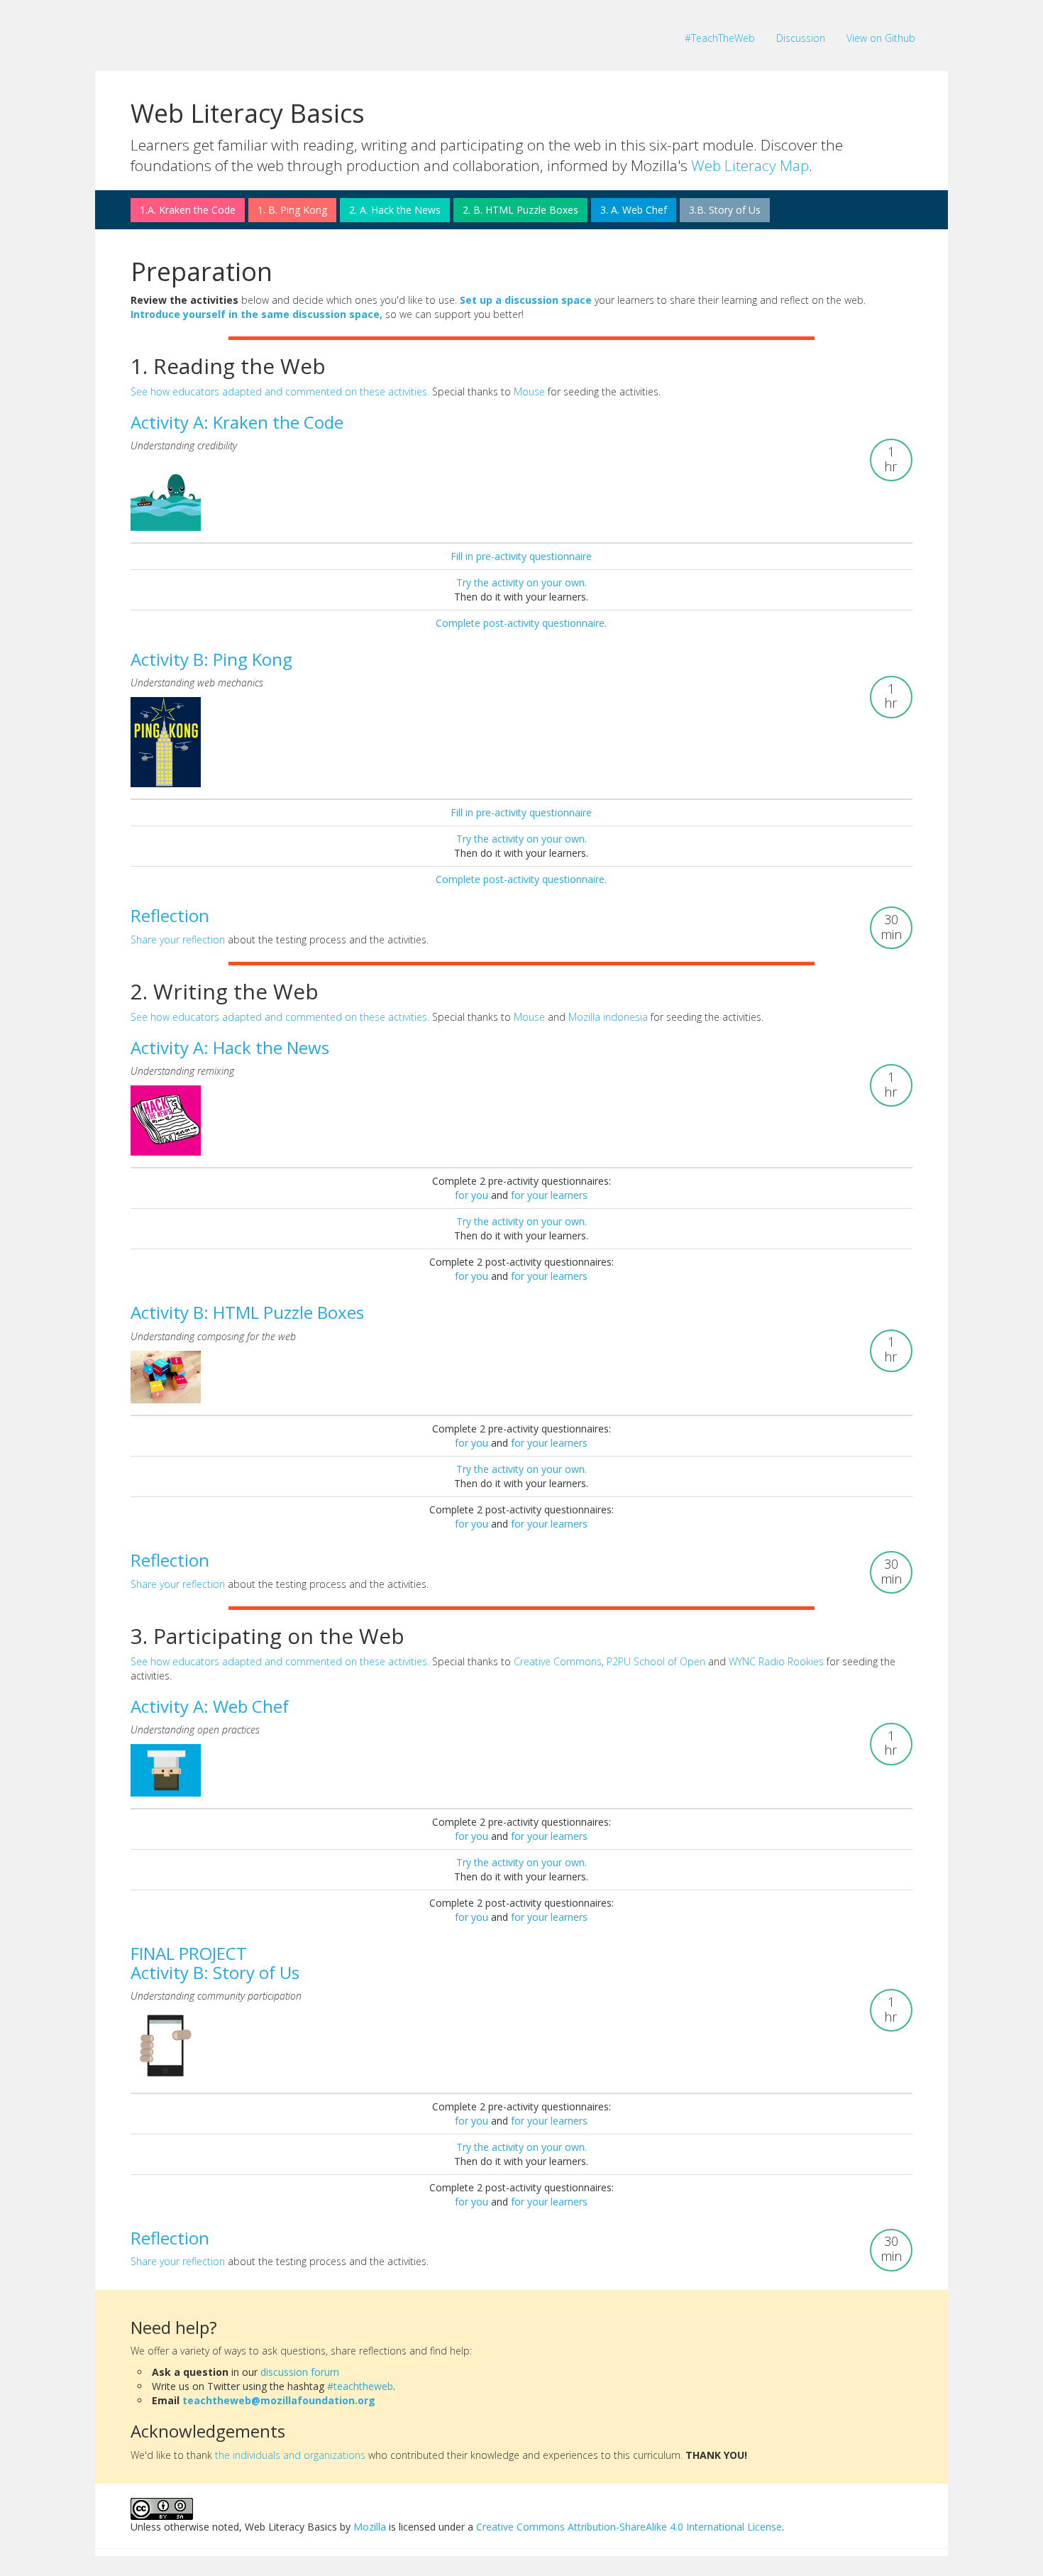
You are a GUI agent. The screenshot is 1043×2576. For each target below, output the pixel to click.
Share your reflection (178, 939)
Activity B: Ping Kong (211, 659)
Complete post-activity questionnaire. (521, 623)
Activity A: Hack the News (230, 1047)
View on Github (881, 38)
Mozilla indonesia (608, 1017)
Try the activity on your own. (521, 582)
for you (473, 1195)
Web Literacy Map (750, 165)
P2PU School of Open (656, 1661)
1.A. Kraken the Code (188, 210)
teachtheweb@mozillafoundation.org (279, 2400)
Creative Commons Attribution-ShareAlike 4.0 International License (629, 2527)
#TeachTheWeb (720, 38)
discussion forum (300, 2372)
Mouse (529, 391)
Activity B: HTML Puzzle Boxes (247, 1312)
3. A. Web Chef (634, 210)
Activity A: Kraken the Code (237, 422)
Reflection (170, 915)
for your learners (549, 1195)
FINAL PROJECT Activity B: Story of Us (215, 1962)
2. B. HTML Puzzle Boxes (520, 210)
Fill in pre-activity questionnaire (521, 556)
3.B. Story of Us (725, 210)
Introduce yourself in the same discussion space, (256, 314)
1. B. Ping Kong (292, 210)
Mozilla (370, 2527)
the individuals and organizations (290, 2455)
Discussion (801, 38)
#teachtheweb (360, 2386)
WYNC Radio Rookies (776, 1661)
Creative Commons (558, 1661)
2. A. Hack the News (395, 210)
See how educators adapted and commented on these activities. (280, 391)
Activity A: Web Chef (210, 1706)
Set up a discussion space (526, 300)
